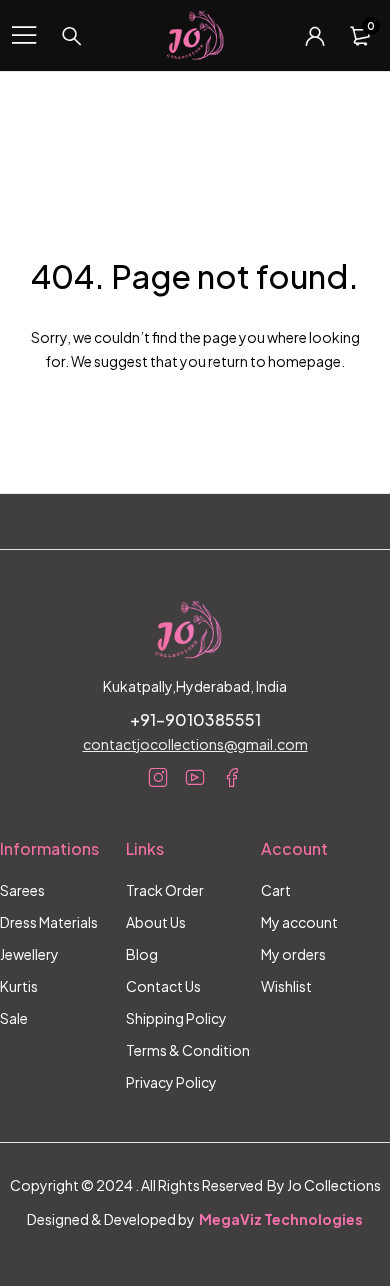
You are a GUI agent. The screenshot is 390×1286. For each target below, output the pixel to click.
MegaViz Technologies (281, 1219)
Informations (49, 848)
